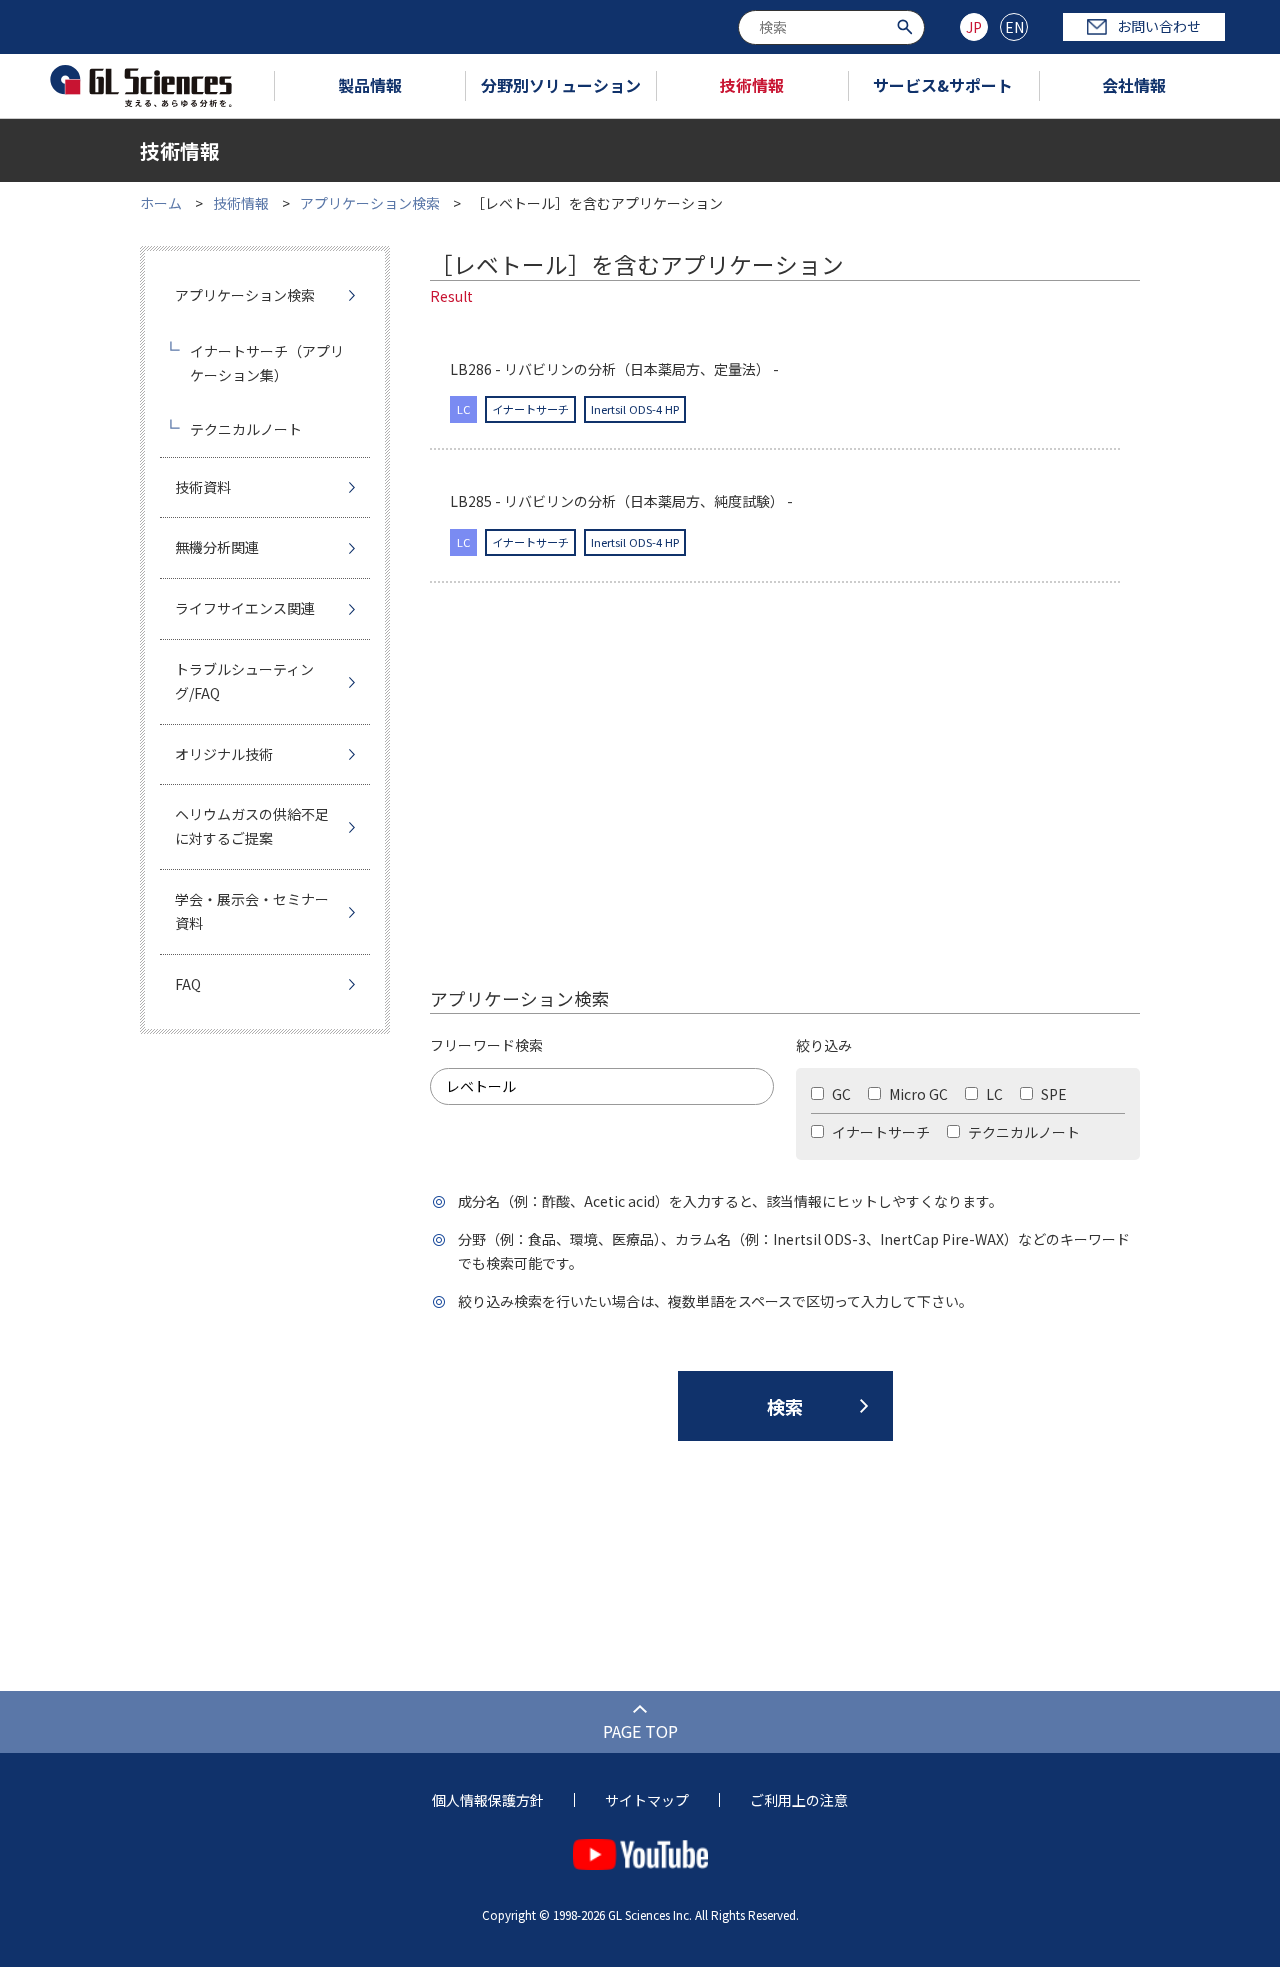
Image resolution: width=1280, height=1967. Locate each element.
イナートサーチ (879, 1132)
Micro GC (917, 1094)
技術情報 (752, 85)
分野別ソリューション (561, 85)
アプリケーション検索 (370, 203)
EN (1014, 27)
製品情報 (370, 85)
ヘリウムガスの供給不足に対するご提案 (252, 826)
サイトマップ (647, 1800)
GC (840, 1094)
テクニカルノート (1022, 1132)
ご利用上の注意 (799, 1800)
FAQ (188, 984)
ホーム (161, 203)
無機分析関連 (217, 547)
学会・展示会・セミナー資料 (252, 911)
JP (974, 27)
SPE (1052, 1094)
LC (993, 1094)
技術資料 (203, 487)
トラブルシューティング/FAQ (244, 681)
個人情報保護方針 (488, 1800)
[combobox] (831, 27)
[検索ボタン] (907, 25)
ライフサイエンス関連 (245, 608)
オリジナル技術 (224, 754)
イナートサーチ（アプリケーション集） (267, 363)
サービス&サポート (943, 85)
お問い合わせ (1159, 26)
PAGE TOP (640, 1731)
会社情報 (1134, 85)
